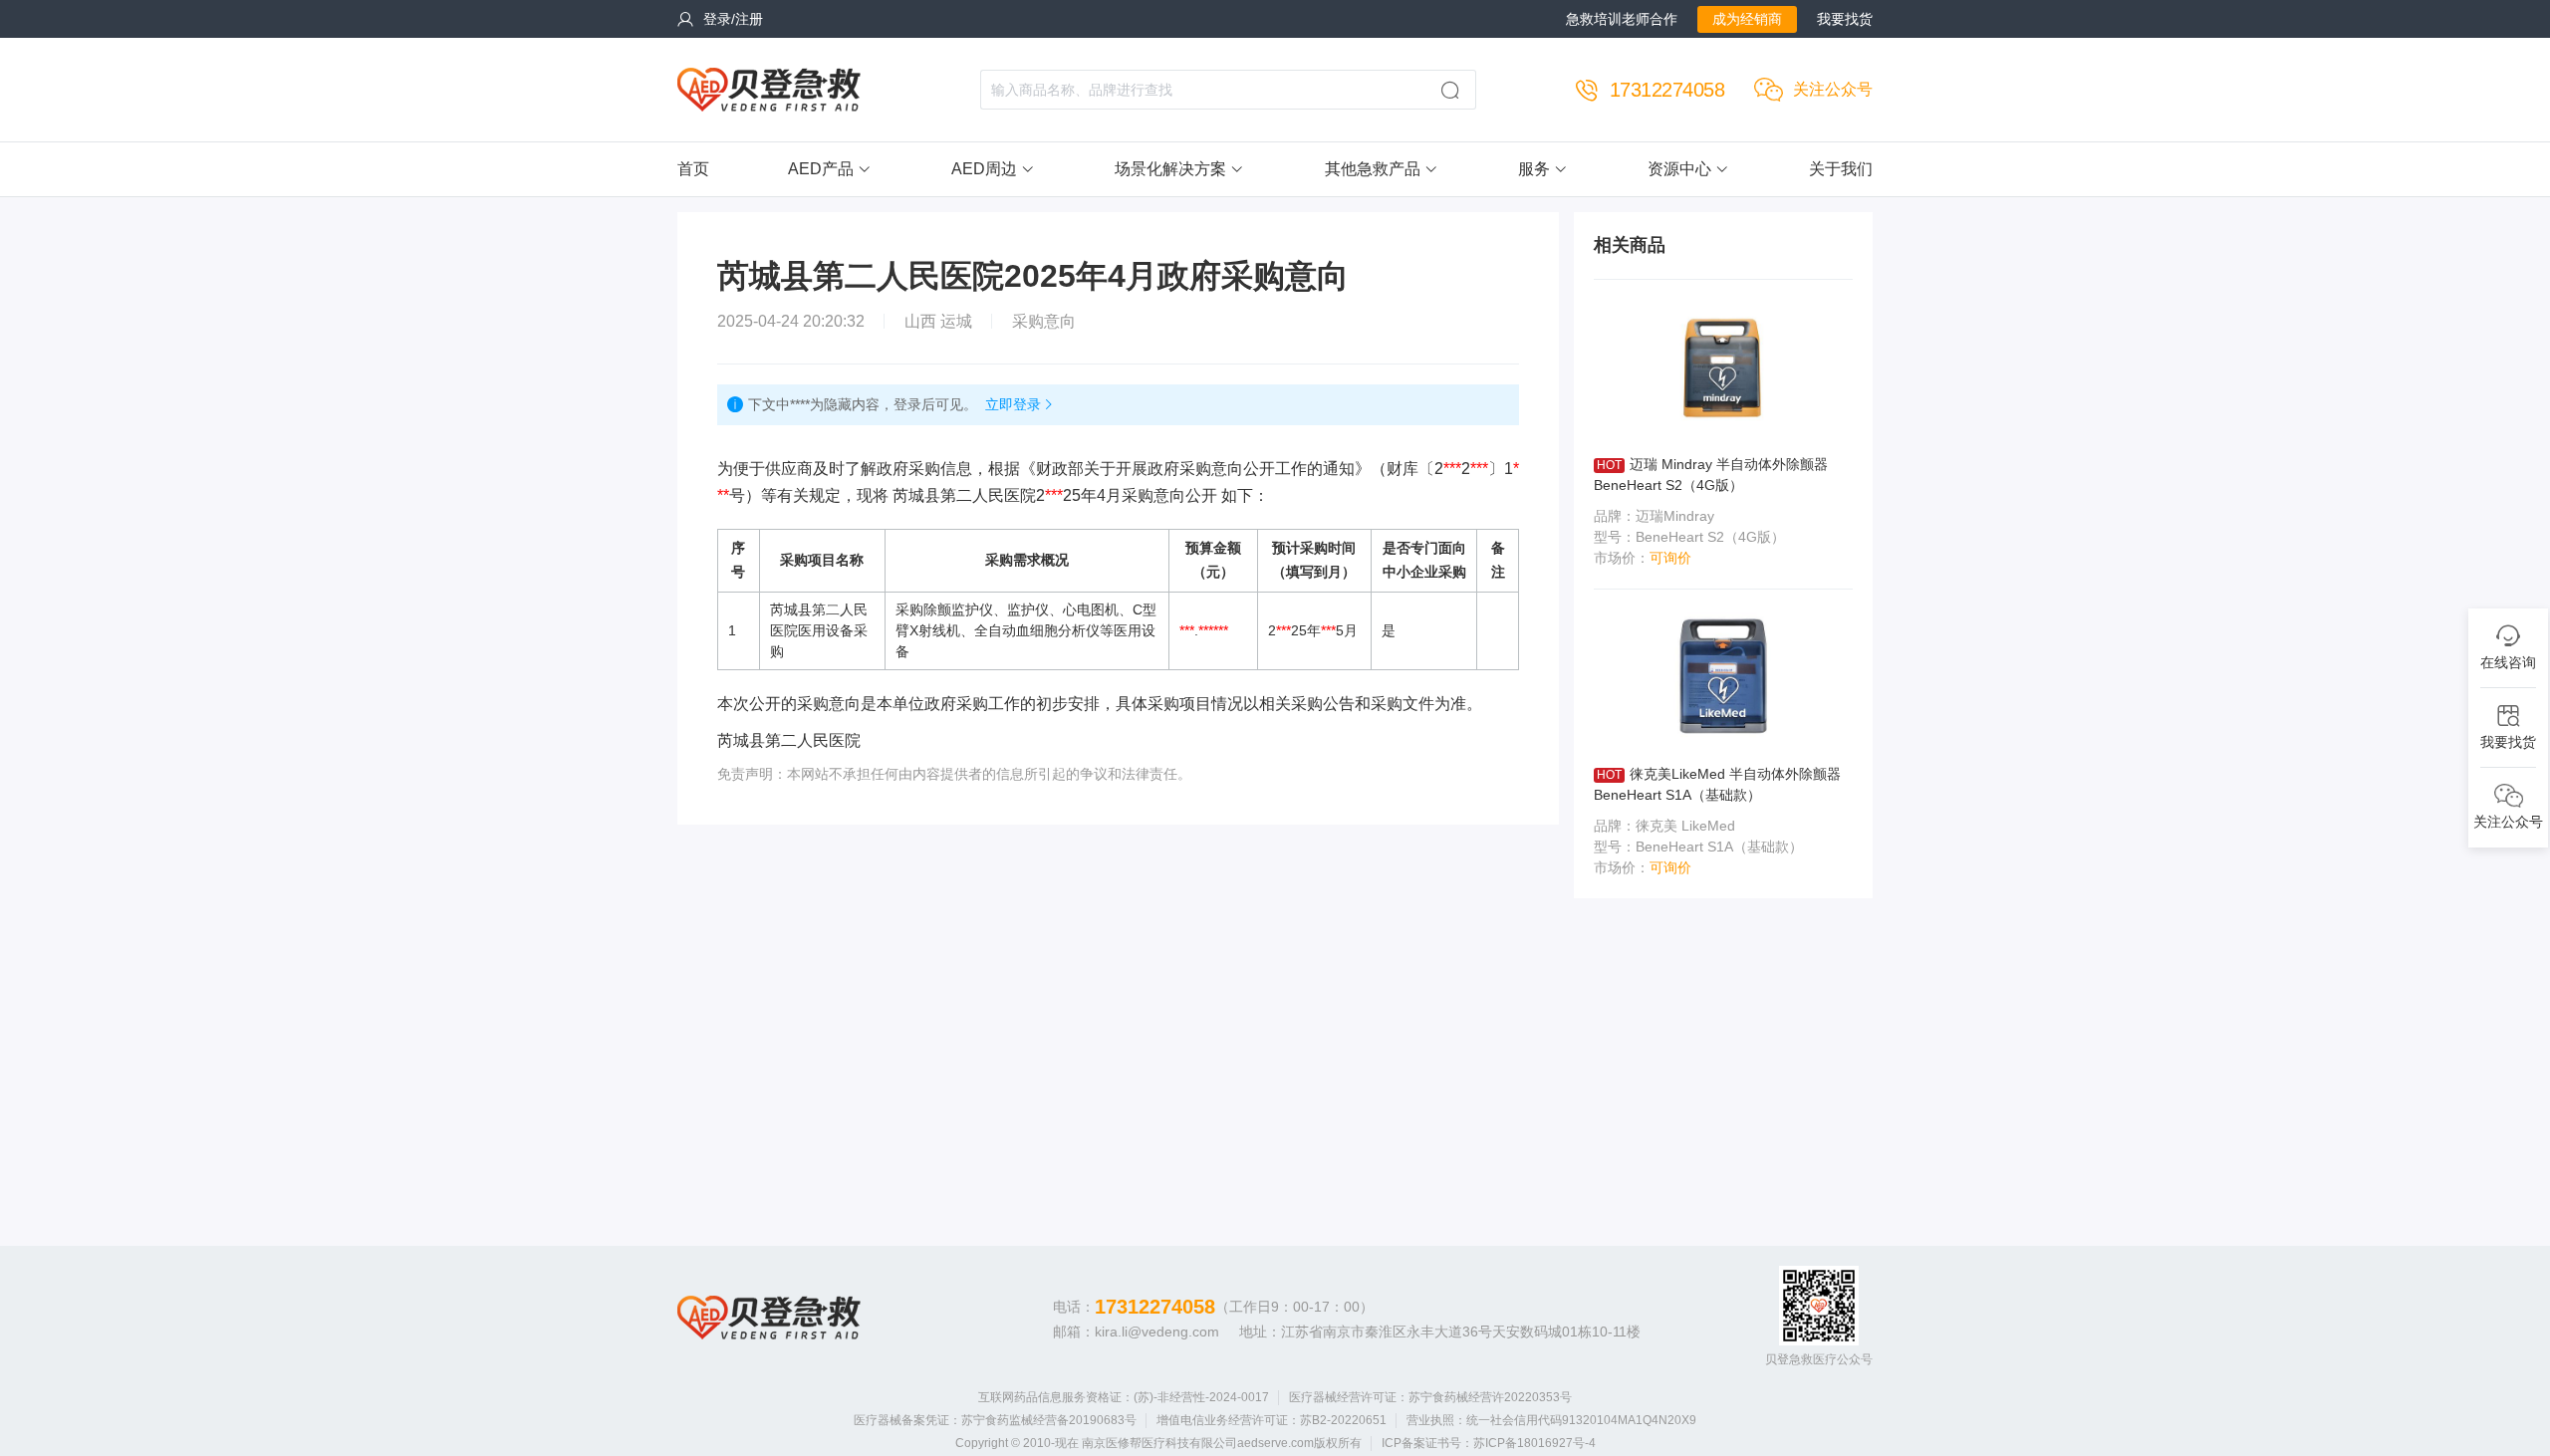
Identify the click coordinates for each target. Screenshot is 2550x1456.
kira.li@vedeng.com (1157, 1332)
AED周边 (984, 169)
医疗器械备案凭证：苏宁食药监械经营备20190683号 (995, 1420)
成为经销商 (1747, 19)
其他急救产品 (1373, 169)
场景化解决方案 (1170, 169)
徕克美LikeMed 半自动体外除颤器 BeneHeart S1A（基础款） (1717, 784)
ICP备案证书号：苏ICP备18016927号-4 (1489, 1443)
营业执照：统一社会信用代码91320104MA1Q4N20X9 (1551, 1420)
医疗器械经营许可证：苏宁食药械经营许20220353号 (1430, 1397)
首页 (693, 169)
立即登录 (1013, 404)
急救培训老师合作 (1622, 19)
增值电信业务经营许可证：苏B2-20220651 (1272, 1420)
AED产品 (821, 169)
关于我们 (1841, 169)
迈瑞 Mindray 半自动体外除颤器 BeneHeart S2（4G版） (1711, 475)
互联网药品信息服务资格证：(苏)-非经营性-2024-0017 (1124, 1397)
